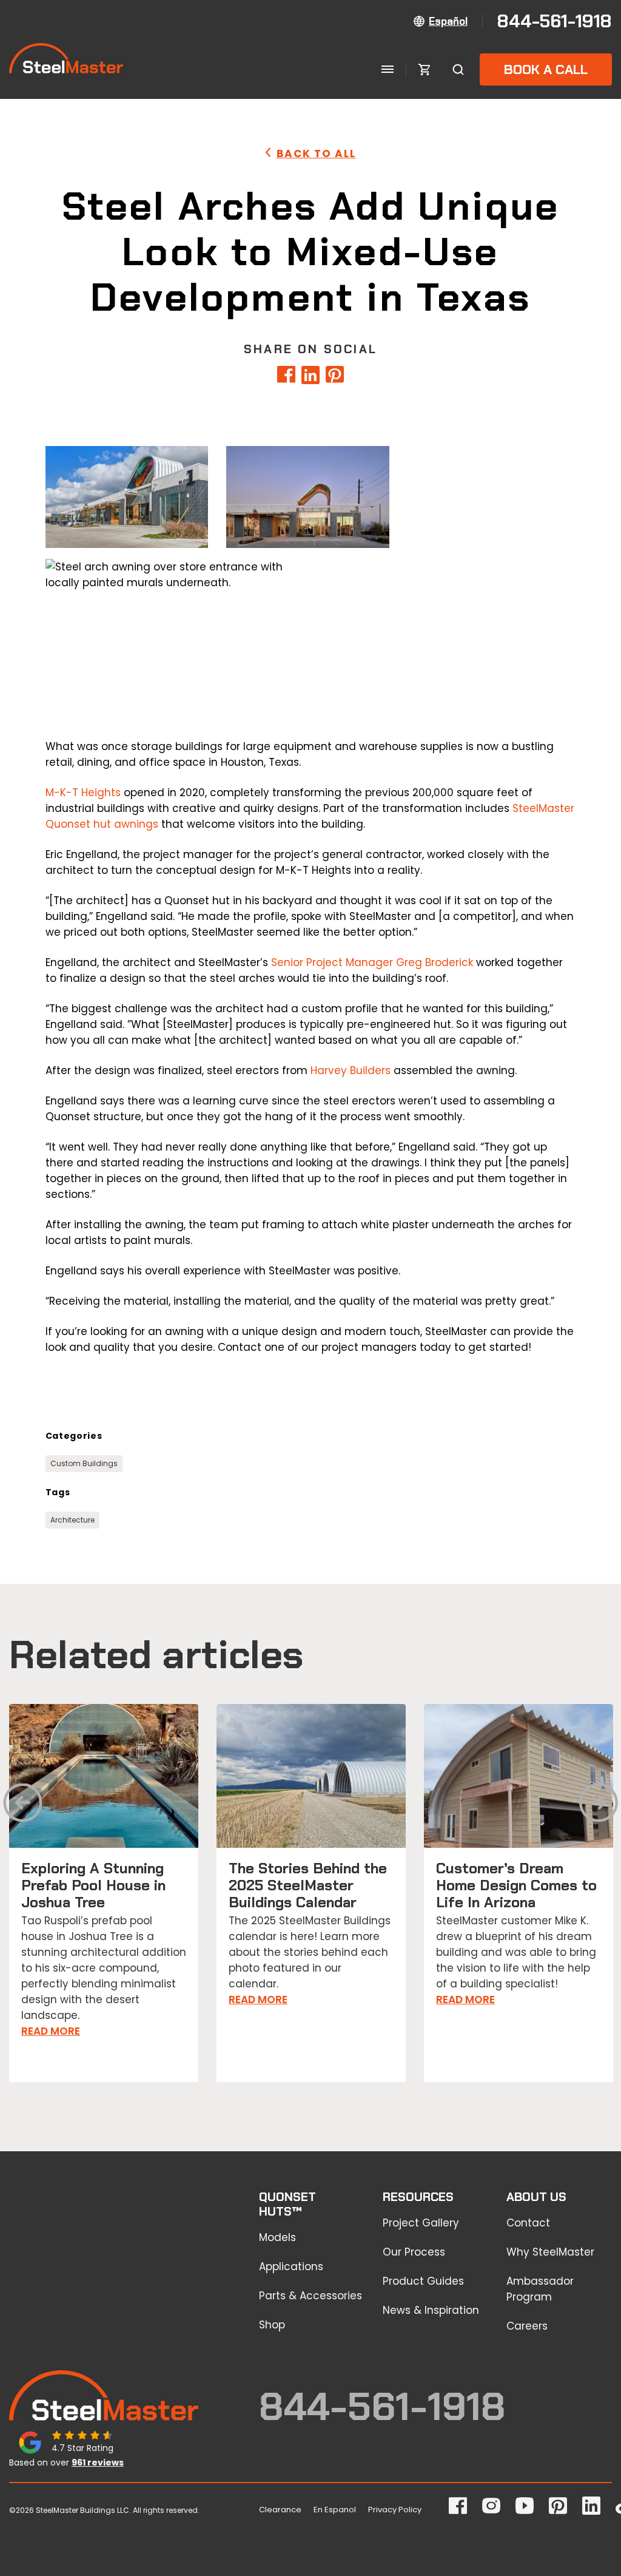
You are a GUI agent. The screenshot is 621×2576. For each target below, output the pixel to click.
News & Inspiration (431, 2310)
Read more (51, 2031)
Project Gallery (421, 2223)
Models (277, 2237)
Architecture (72, 1520)
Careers (527, 2326)
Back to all (316, 154)
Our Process (414, 2252)
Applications (291, 2267)
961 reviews (98, 2463)
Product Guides (423, 2281)
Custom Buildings (84, 1463)
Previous (23, 1807)
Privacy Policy (395, 2510)
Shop (272, 2325)
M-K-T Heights (83, 793)
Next (599, 1807)
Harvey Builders (351, 1070)
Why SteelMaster (550, 2252)
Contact (528, 2223)
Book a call (546, 69)
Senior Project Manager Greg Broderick (372, 962)
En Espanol (335, 2510)
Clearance (280, 2510)
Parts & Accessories (310, 2296)
